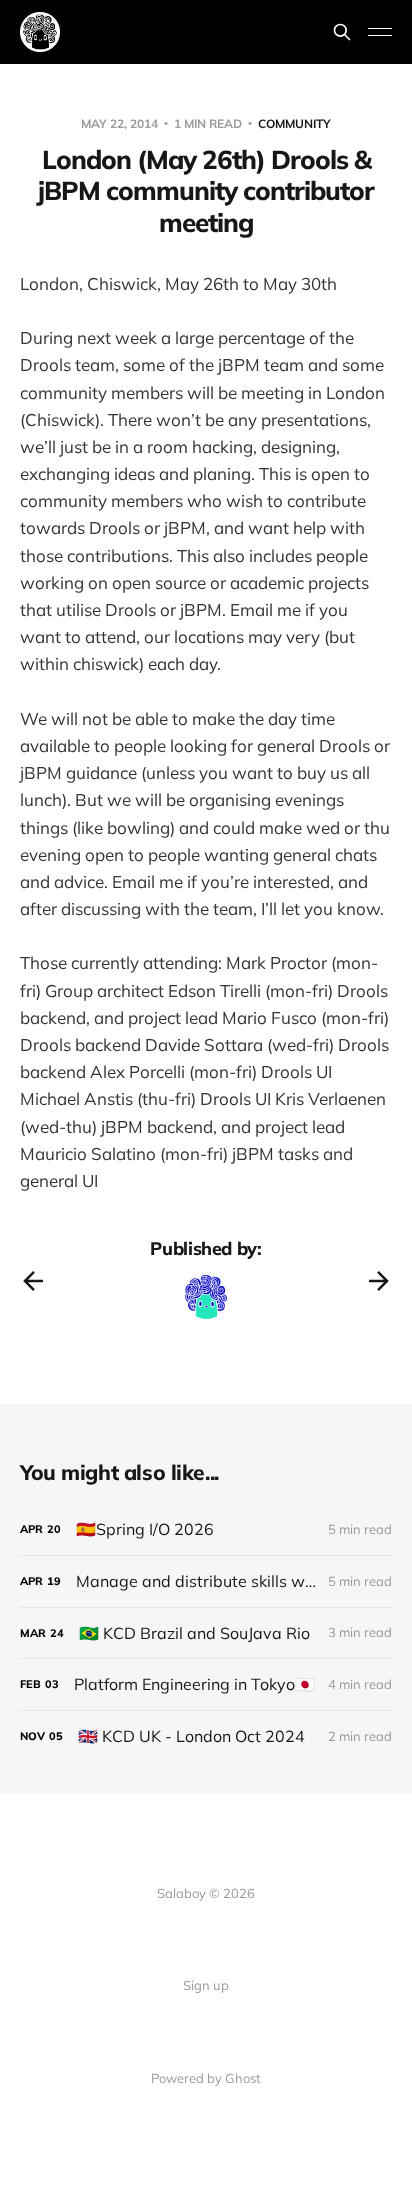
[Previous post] (33, 1281)
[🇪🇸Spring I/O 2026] (206, 1529)
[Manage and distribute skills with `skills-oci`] (206, 1581)
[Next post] (379, 1281)
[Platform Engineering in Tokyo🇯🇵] (206, 1684)
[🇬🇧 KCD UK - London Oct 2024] (206, 1736)
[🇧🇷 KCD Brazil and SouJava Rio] (206, 1633)
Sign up (206, 1985)
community (294, 123)
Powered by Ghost (206, 2078)
